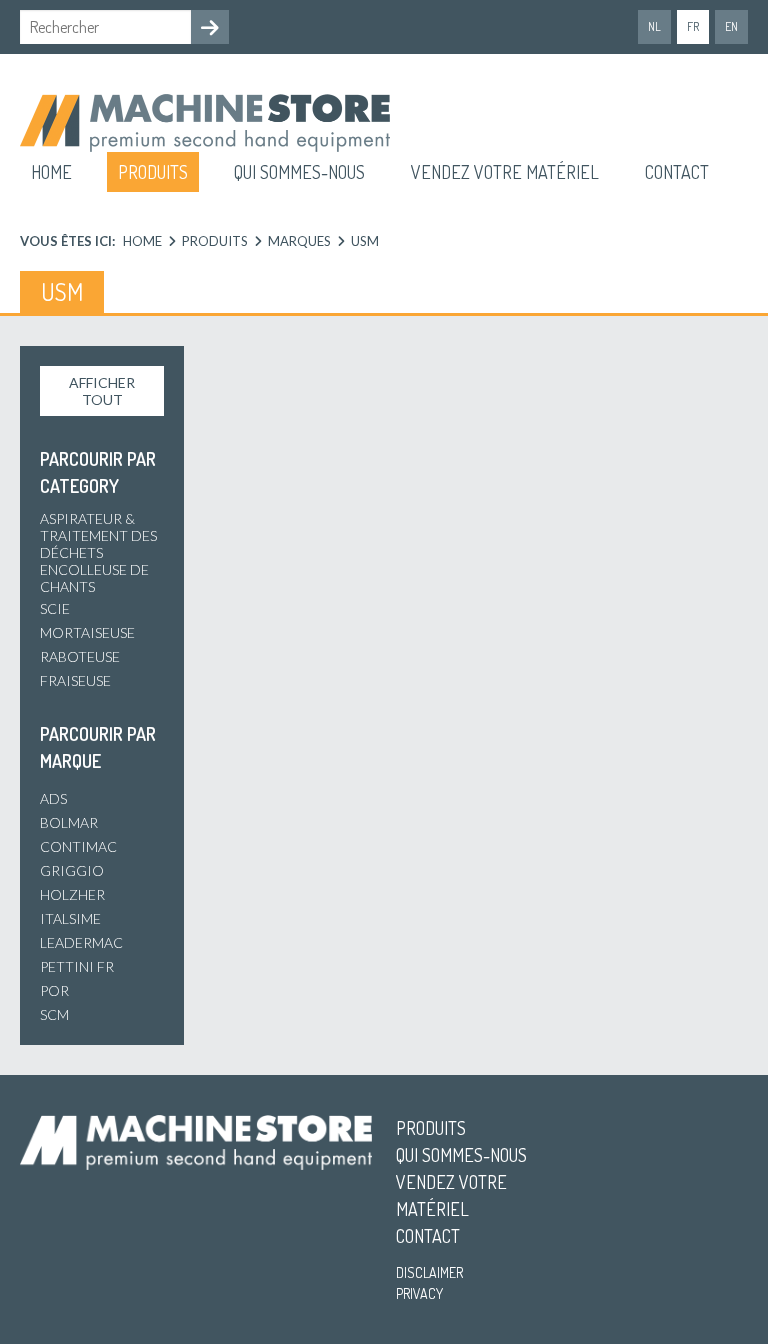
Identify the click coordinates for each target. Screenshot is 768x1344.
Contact (677, 172)
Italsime (70, 918)
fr (693, 26)
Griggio (72, 870)
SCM (54, 1014)
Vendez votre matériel (505, 172)
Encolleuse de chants (94, 578)
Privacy (419, 1293)
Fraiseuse (75, 680)
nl (654, 26)
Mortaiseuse (87, 632)
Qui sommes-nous (299, 172)
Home (51, 172)
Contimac (78, 846)
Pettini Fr (77, 966)
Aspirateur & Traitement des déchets (98, 535)
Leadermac (81, 942)
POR (54, 990)
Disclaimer (429, 1272)
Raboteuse (80, 656)
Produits (153, 172)
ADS (53, 798)
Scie (55, 608)
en (731, 26)
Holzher (72, 894)
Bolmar (69, 822)
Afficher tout (102, 391)
